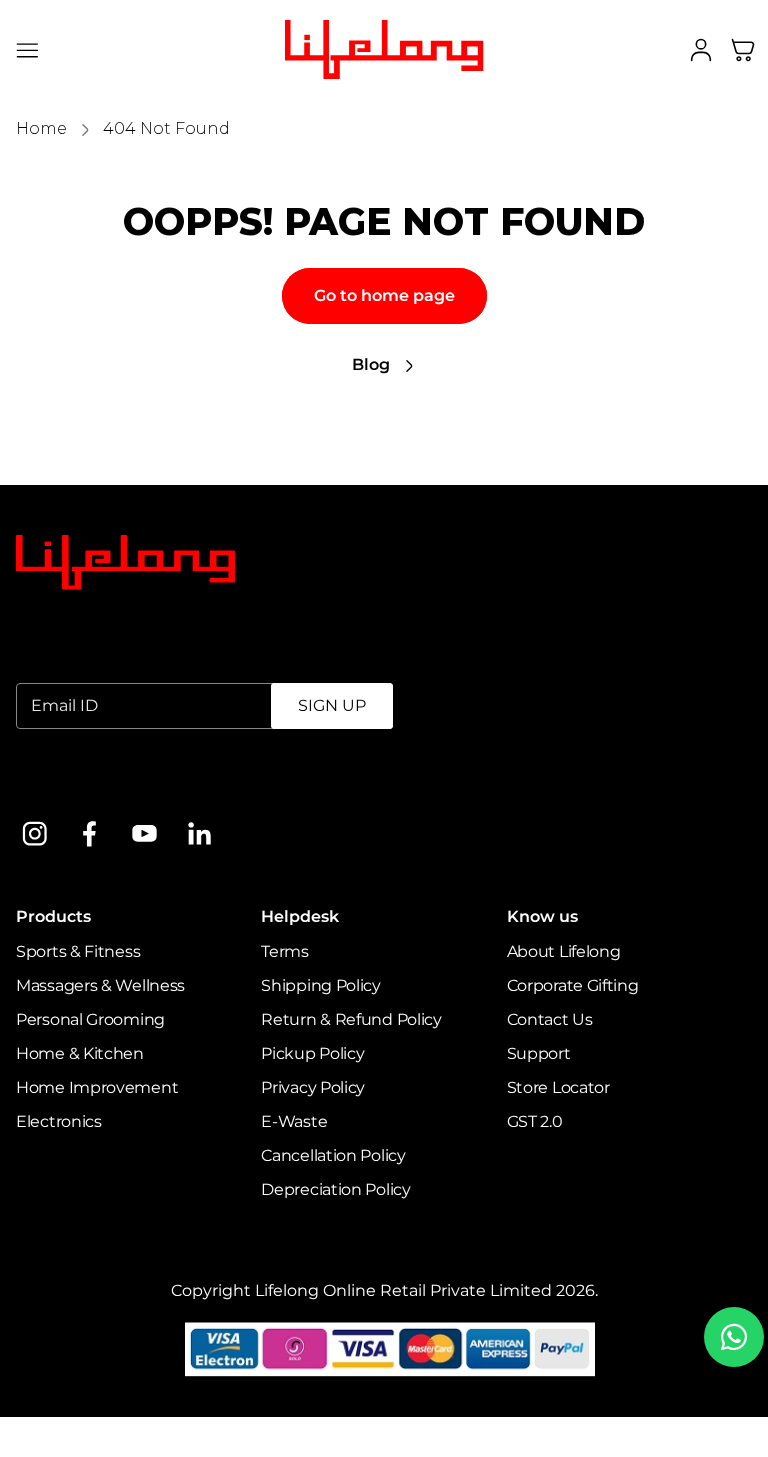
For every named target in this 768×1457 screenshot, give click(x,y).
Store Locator (558, 1087)
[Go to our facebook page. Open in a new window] (89, 833)
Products (53, 916)
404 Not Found (166, 128)
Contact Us (550, 1019)
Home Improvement (97, 1087)
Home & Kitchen (80, 1053)
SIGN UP (332, 705)
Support (539, 1053)
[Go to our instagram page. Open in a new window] (34, 833)
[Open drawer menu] (27, 50)
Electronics (59, 1121)
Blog (371, 364)
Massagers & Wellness (100, 985)
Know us (542, 916)
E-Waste (294, 1121)
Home (41, 128)
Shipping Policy (321, 985)
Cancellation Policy (333, 1155)
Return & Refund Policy (351, 1019)
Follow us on (66, 783)
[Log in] (701, 50)
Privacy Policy (313, 1087)
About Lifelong (564, 951)
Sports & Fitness (78, 951)
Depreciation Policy (335, 1189)
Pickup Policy (312, 1053)
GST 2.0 (535, 1121)
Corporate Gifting (573, 985)
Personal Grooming (90, 1019)
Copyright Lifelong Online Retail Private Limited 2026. (384, 1290)
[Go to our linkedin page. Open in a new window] (199, 833)
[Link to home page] (125, 563)
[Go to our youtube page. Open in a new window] (144, 833)
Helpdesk (300, 916)
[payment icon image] (390, 1349)
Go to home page (384, 295)
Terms (285, 951)
